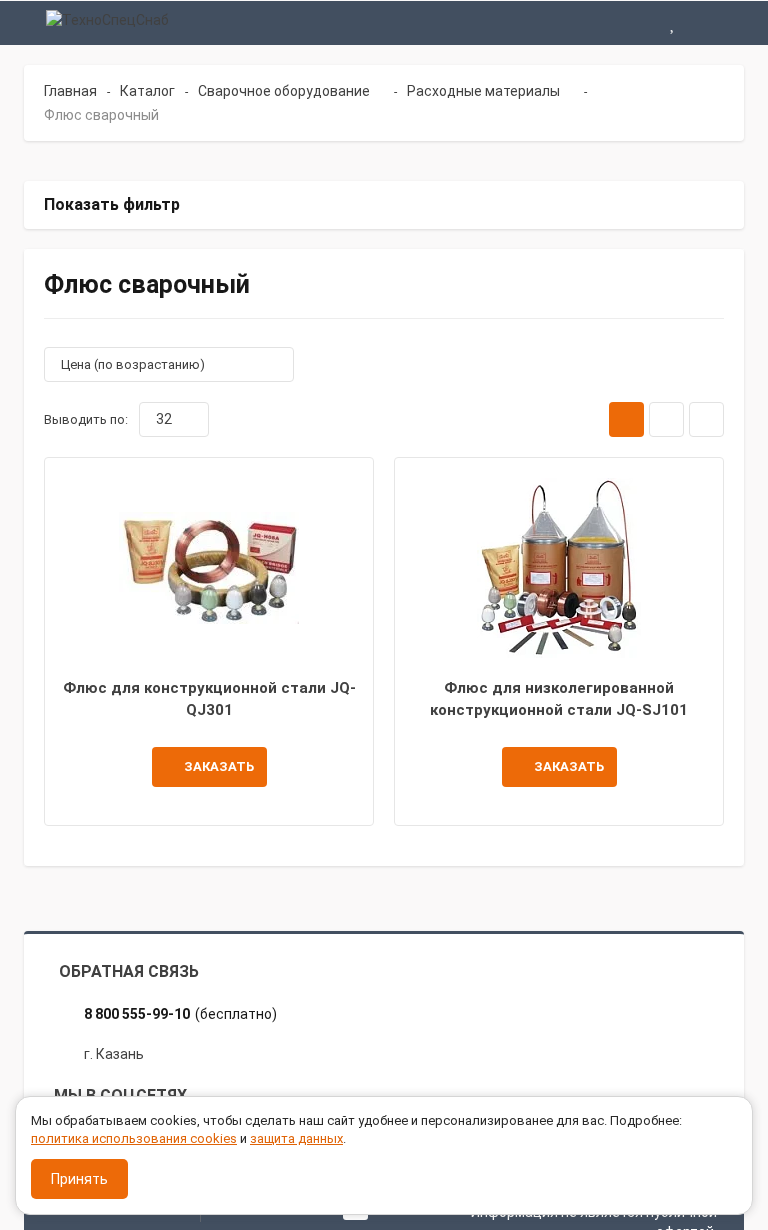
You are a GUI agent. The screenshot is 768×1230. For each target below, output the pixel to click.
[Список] (666, 419)
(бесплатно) (180, 1014)
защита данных (296, 1138)
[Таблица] (706, 419)
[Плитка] (626, 419)
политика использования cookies (134, 1138)
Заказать (219, 766)
